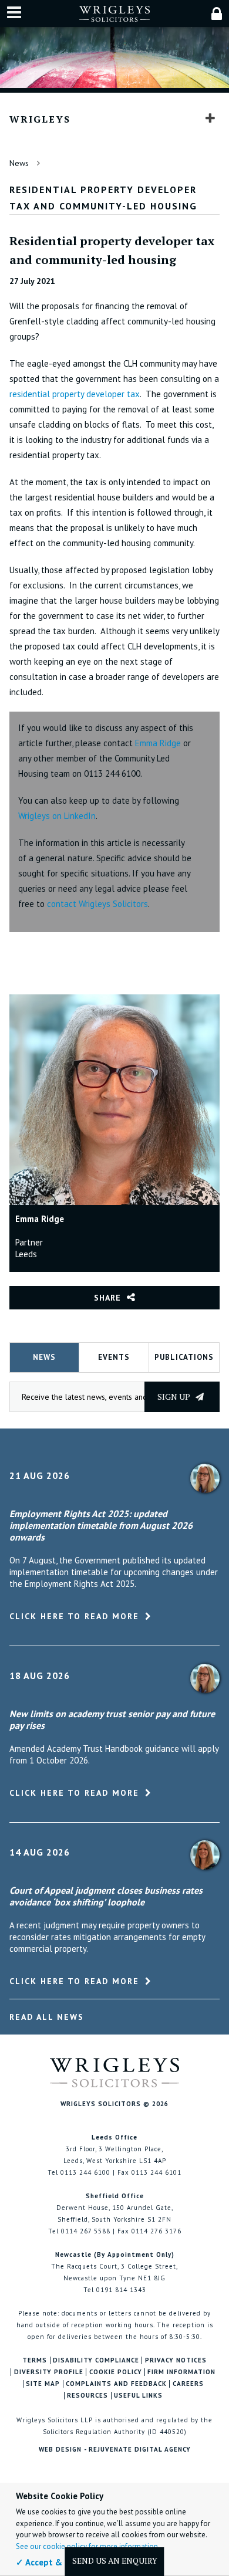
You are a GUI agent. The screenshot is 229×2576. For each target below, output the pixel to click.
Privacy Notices (176, 2360)
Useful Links (138, 2396)
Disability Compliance (96, 2360)
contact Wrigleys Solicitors (97, 904)
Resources (87, 2396)
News (19, 163)
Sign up (175, 1397)
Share (107, 1298)
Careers (188, 2384)
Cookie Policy (116, 2372)
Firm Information (181, 2372)
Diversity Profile (49, 2372)
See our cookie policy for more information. (88, 2546)
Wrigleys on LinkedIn (57, 816)
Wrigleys (40, 119)
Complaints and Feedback (116, 2384)
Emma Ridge (159, 743)
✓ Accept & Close (51, 2562)
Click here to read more (74, 1616)
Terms (35, 2360)
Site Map (43, 2384)
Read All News (47, 2017)
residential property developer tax (75, 394)
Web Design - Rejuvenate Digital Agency (115, 2449)
